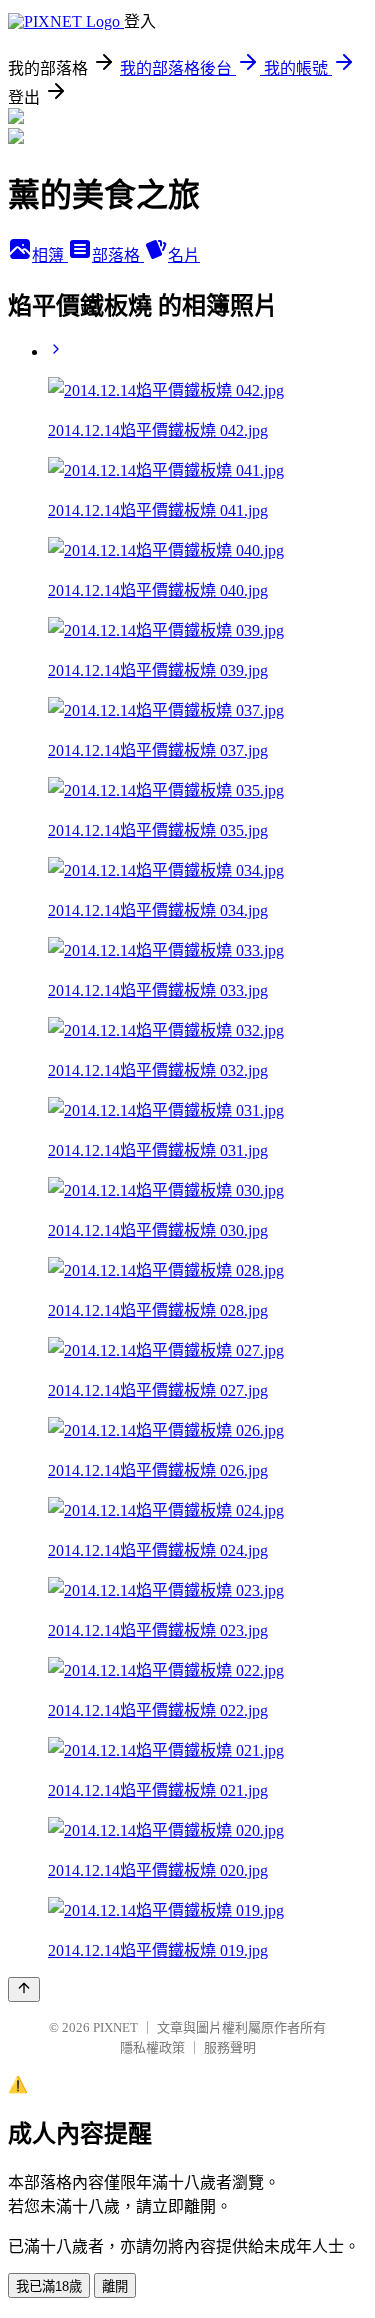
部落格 (118, 255)
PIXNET (115, 2027)
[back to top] (24, 1989)
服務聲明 (230, 2047)
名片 (184, 255)
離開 (115, 2286)
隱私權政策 (152, 2047)
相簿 (50, 255)
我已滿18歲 (49, 2286)
